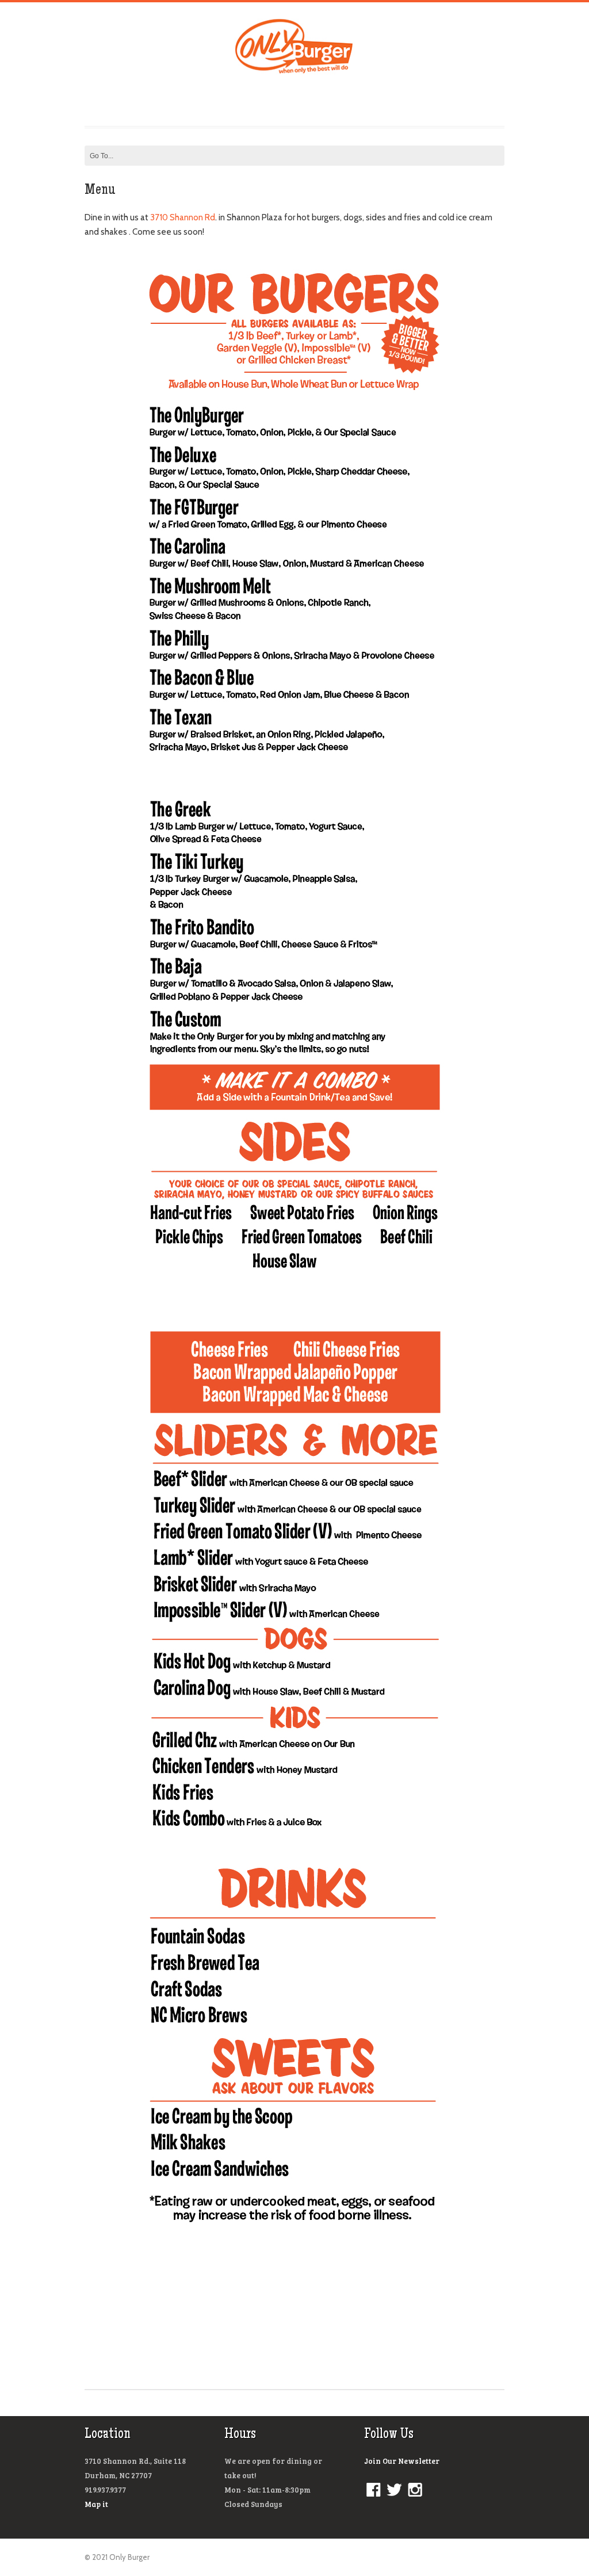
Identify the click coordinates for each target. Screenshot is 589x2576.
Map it (96, 2504)
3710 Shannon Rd (183, 217)
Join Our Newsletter (402, 2461)
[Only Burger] (295, 70)
